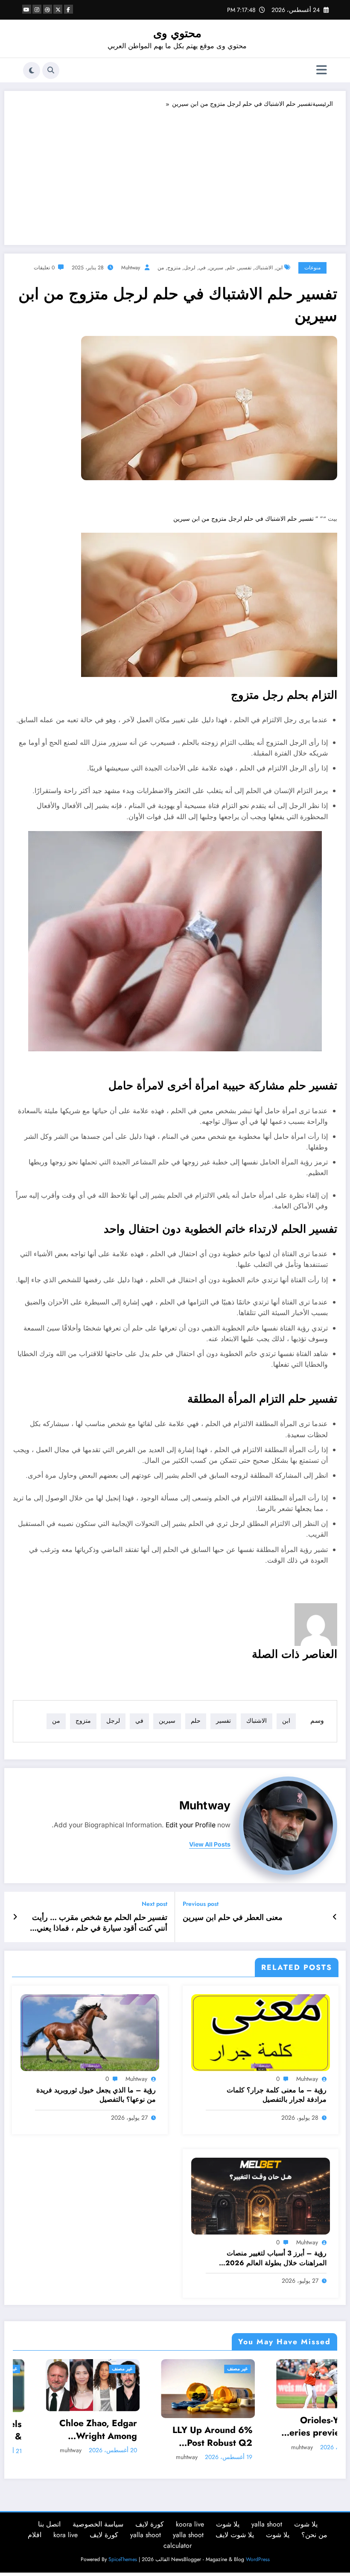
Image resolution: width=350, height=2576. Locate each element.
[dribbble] (48, 9)
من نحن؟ (314, 2535)
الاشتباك (264, 268)
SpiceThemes (123, 2559)
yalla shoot (267, 2524)
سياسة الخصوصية (98, 2524)
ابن (279, 268)
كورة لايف (150, 2524)
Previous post (201, 1904)
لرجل (190, 268)
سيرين (216, 268)
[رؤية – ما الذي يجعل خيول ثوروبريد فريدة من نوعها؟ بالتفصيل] (90, 2032)
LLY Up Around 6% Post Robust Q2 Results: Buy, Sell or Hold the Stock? (85, 2437)
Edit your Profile (191, 1825)
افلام (35, 2535)
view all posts (210, 1844)
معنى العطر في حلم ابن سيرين (233, 1918)
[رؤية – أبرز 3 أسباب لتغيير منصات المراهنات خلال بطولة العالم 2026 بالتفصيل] (261, 2195)
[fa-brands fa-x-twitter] (58, 9)
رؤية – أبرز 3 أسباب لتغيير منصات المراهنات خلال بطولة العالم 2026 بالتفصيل (276, 2258)
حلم (231, 268)
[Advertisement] (175, 172)
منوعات (312, 268)
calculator (178, 2545)
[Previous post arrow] (335, 1917)
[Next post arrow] (15, 1917)
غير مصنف (112, 2369)
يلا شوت (306, 2524)
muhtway (131, 268)
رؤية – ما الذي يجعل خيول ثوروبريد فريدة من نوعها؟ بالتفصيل (96, 2095)
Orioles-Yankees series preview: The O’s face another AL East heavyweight (201, 2427)
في (202, 268)
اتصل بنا (49, 2524)
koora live (190, 2524)
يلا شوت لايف (235, 2535)
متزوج (174, 268)
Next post (155, 1904)
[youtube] (27, 9)
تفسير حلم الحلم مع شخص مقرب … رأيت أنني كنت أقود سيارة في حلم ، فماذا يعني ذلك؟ (100, 1923)
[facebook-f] (69, 9)
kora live (66, 2535)
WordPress (258, 2559)
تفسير (245, 268)
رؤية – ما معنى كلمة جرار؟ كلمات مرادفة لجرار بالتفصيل (277, 2095)
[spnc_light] (32, 70)
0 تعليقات (44, 268)
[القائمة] (322, 70)
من (161, 268)
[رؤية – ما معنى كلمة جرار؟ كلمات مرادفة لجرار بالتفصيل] (261, 2032)
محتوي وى (177, 33)
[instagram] (37, 9)
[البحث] (51, 70)
